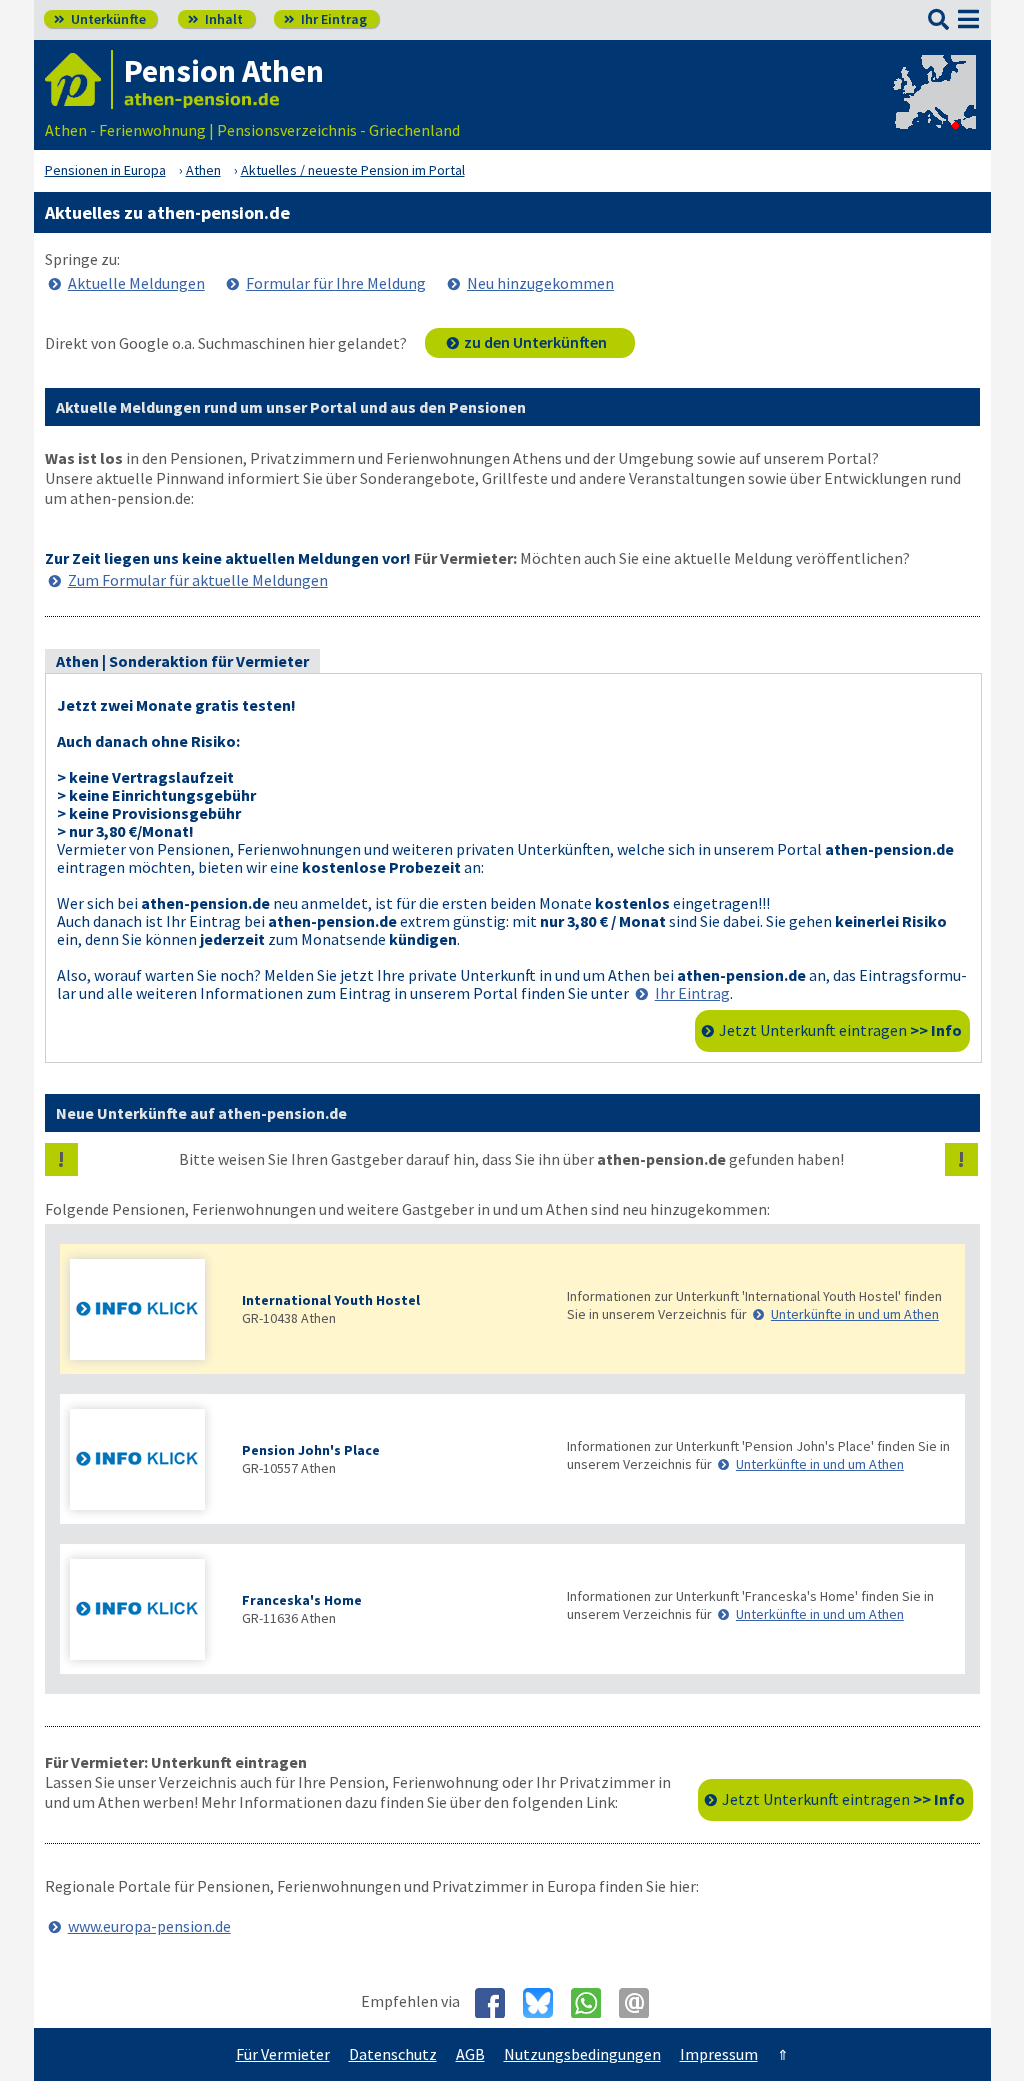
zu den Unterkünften (535, 342)
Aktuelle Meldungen (136, 283)
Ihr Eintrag (325, 19)
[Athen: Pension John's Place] (146, 1461)
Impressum (719, 2054)
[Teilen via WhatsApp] (593, 2003)
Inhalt (215, 19)
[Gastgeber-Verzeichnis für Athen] (79, 79)
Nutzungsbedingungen (582, 2054)
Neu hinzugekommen (540, 283)
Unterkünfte (100, 19)
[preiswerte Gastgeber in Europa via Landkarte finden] (933, 110)
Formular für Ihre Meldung (336, 283)
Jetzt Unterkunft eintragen (840, 1030)
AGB (470, 2054)
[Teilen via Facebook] (497, 2003)
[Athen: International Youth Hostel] (146, 1311)
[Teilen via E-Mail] (641, 2003)
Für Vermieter (283, 2054)
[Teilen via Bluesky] (545, 2003)
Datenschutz (393, 2054)
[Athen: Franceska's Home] (146, 1611)
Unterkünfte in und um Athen (855, 1314)
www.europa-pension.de (149, 1926)
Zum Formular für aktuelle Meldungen (198, 580)
